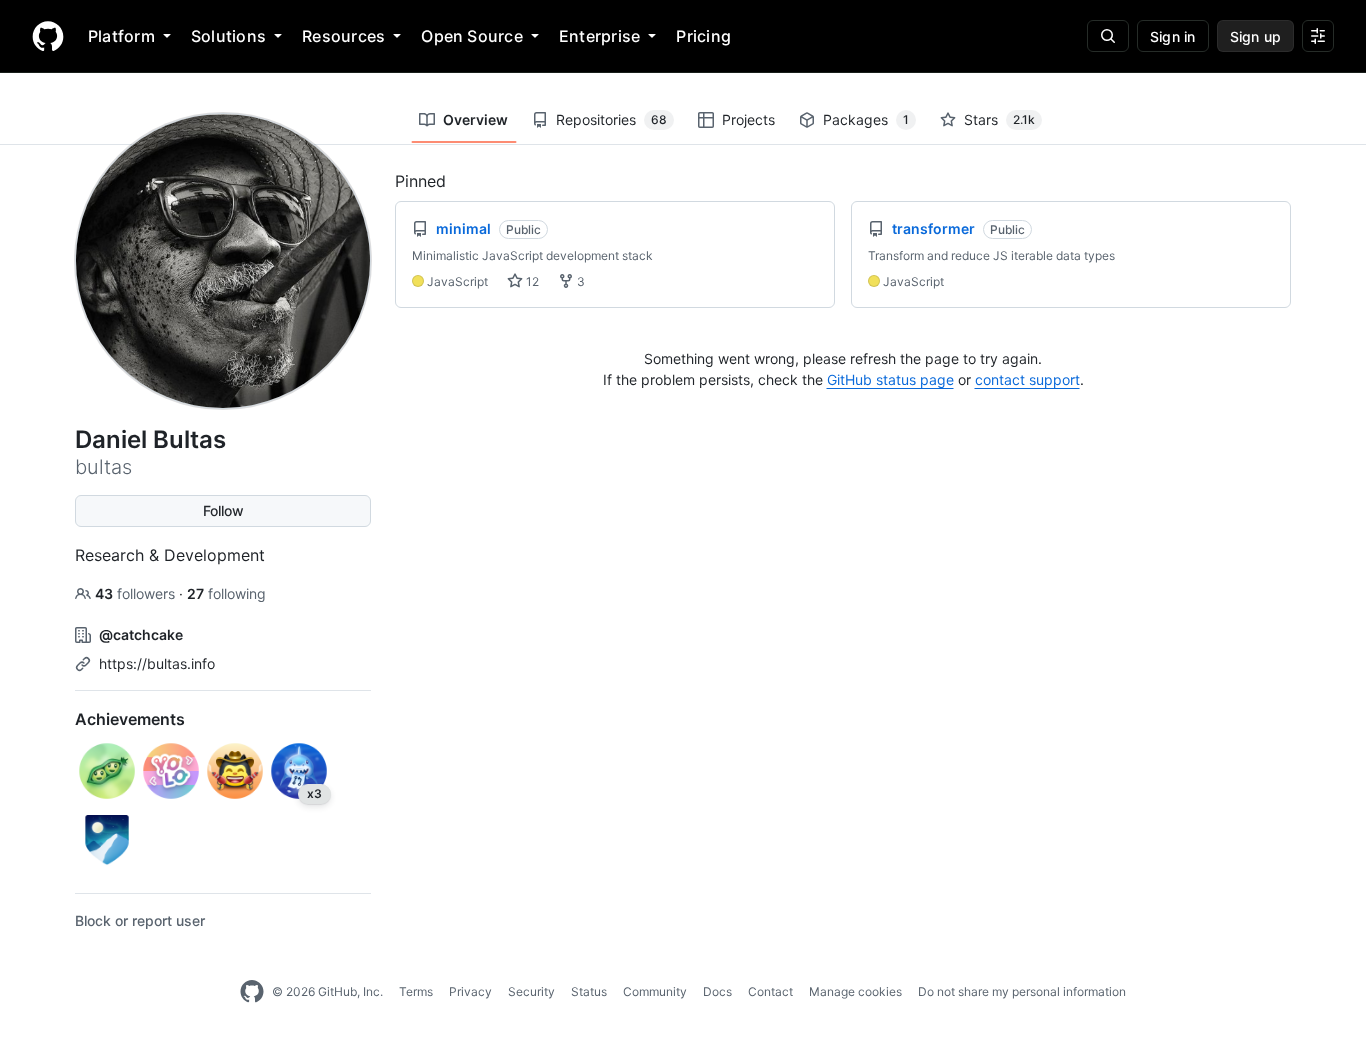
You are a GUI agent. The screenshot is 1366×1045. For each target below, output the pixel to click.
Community (655, 991)
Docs (717, 991)
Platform (121, 36)
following (226, 593)
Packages (866, 119)
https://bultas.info (157, 663)
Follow (223, 510)
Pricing (703, 36)
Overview (475, 119)
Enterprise (599, 36)
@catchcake (141, 634)
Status (589, 991)
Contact (770, 991)
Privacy (470, 991)
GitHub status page (890, 379)
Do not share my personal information (1022, 991)
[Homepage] (48, 36)
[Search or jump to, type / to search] (1108, 36)
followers (137, 593)
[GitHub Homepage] (252, 992)
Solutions (228, 36)
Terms (416, 991)
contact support (1027, 379)
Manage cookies (855, 991)
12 (531, 281)
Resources (343, 36)
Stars (999, 119)
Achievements (130, 719)
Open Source (472, 36)
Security (531, 991)
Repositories (611, 119)
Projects (748, 119)
